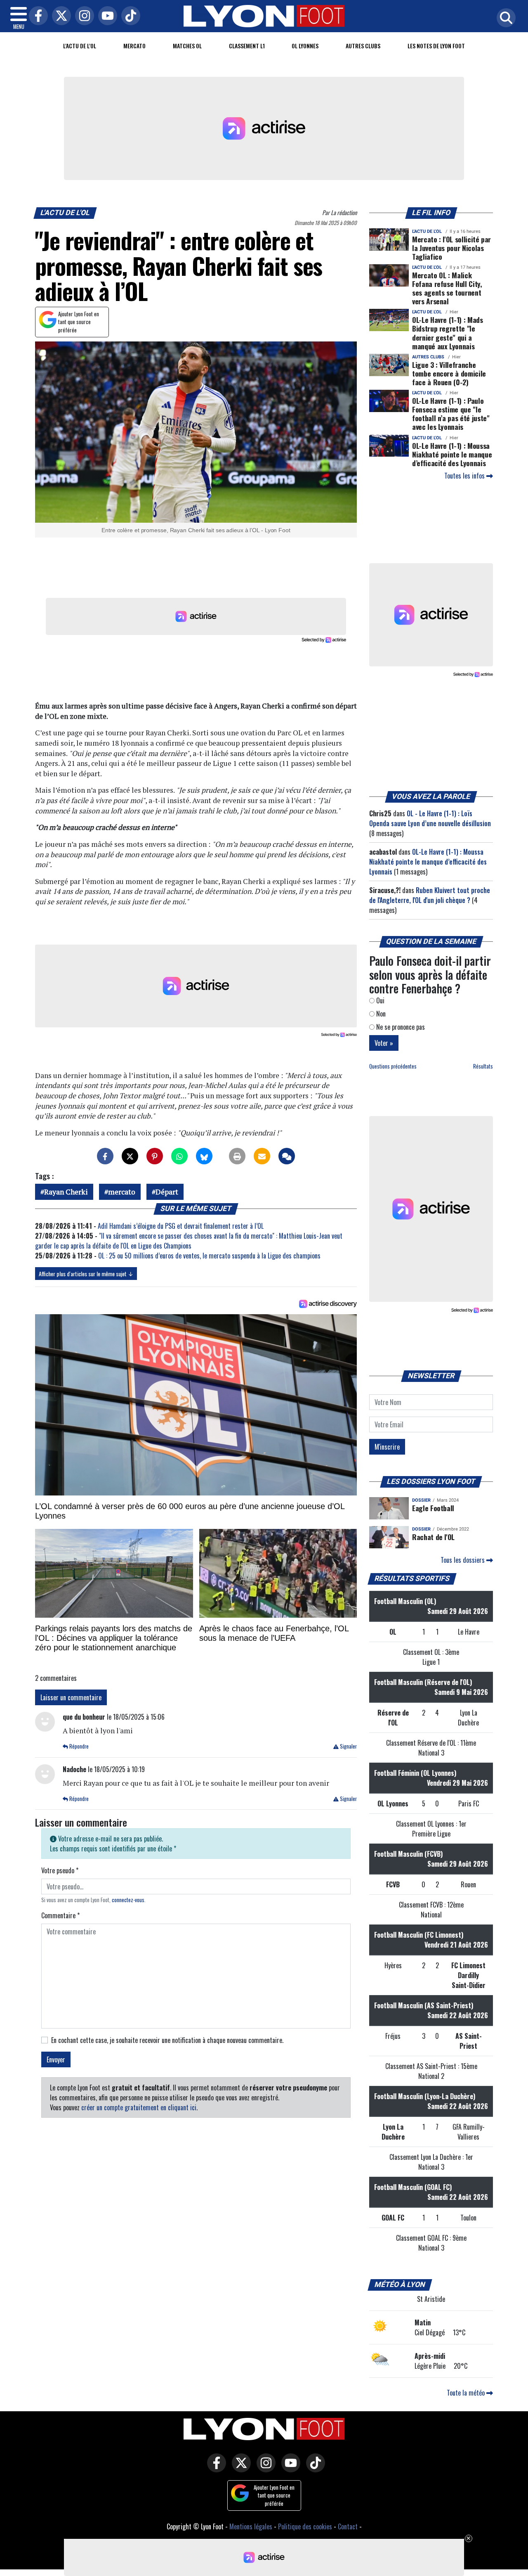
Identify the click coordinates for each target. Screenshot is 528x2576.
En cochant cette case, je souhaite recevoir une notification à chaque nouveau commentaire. (167, 2040)
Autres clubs (363, 46)
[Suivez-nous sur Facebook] (214, 2469)
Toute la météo (467, 2393)
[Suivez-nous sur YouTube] (289, 2469)
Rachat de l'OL (433, 1537)
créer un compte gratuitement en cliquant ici (139, 2107)
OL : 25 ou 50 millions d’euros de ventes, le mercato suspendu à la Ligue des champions (209, 1256)
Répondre (78, 1746)
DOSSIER (421, 1500)
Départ (167, 1192)
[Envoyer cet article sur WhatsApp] (179, 1156)
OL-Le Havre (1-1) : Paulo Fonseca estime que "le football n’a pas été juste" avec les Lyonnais (451, 414)
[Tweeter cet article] (130, 1156)
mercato (122, 1192)
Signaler (348, 1746)
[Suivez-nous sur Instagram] (264, 2469)
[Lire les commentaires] (287, 1156)
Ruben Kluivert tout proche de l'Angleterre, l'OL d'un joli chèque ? (430, 895)
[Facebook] (36, 16)
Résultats (483, 1066)
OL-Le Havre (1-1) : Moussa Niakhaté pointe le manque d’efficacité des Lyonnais (452, 454)
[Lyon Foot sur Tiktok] (313, 2469)
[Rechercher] (504, 18)
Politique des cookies (305, 2526)
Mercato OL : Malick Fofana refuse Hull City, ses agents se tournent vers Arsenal (447, 288)
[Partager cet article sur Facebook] (105, 1156)
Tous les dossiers (463, 1560)
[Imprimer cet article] (237, 1156)
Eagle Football (433, 1508)
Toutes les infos (465, 476)
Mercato (134, 46)
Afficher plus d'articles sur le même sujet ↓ (86, 1274)
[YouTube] (106, 16)
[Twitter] (59, 16)
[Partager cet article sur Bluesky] (204, 1156)
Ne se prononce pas (400, 1027)
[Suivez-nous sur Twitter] (239, 2469)
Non (380, 1014)
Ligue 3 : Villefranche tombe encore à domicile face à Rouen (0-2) (449, 373)
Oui (379, 1000)
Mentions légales (251, 2526)
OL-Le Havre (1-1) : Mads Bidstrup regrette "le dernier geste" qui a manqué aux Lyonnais (448, 333)
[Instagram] (82, 16)
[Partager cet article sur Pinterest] (155, 1156)
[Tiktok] (129, 16)
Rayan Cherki (66, 1192)
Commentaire (60, 1915)
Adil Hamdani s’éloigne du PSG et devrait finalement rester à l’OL (181, 1226)
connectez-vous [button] (128, 1900)
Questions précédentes (393, 1066)
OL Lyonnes (305, 46)
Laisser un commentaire (71, 1697)
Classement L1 (247, 46)
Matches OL (187, 46)
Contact (348, 2526)
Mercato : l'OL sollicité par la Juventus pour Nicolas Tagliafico (451, 248)
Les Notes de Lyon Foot (436, 46)
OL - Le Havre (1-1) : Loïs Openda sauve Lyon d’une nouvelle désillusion (430, 818)
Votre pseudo (60, 1870)
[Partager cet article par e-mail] (262, 1156)
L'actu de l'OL (80, 46)
